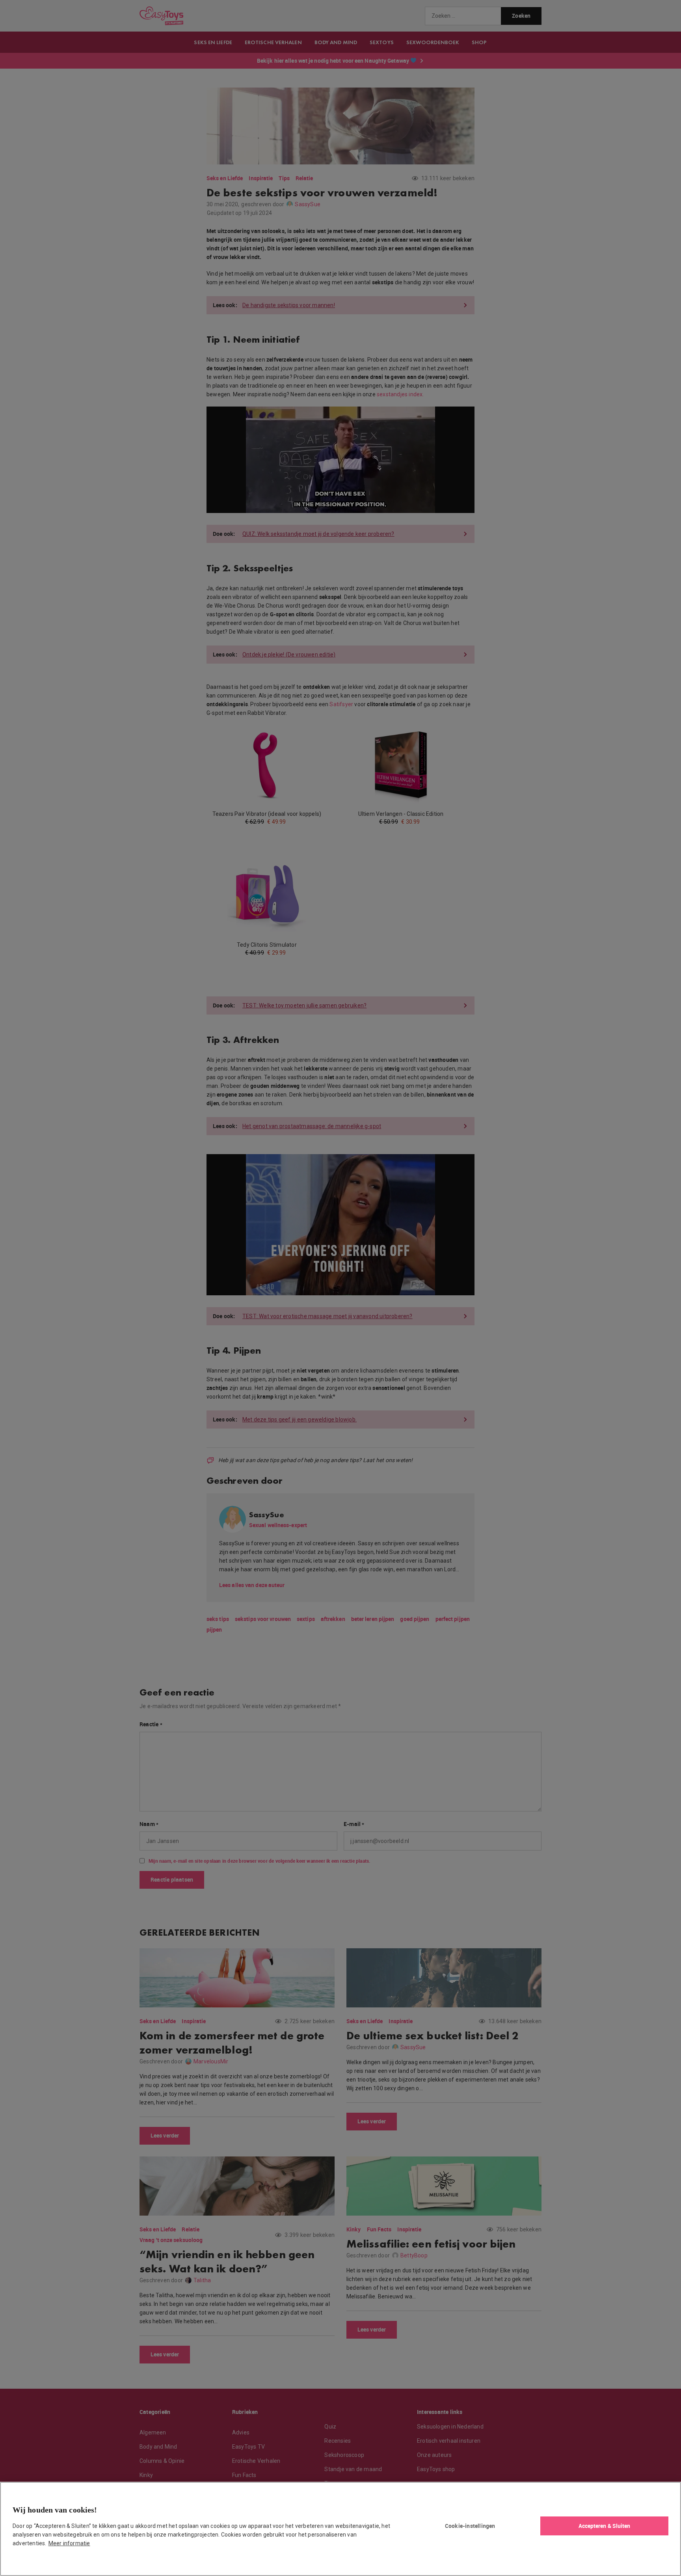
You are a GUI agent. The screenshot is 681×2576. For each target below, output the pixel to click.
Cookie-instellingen (470, 2526)
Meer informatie (69, 2543)
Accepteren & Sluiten (605, 2526)
